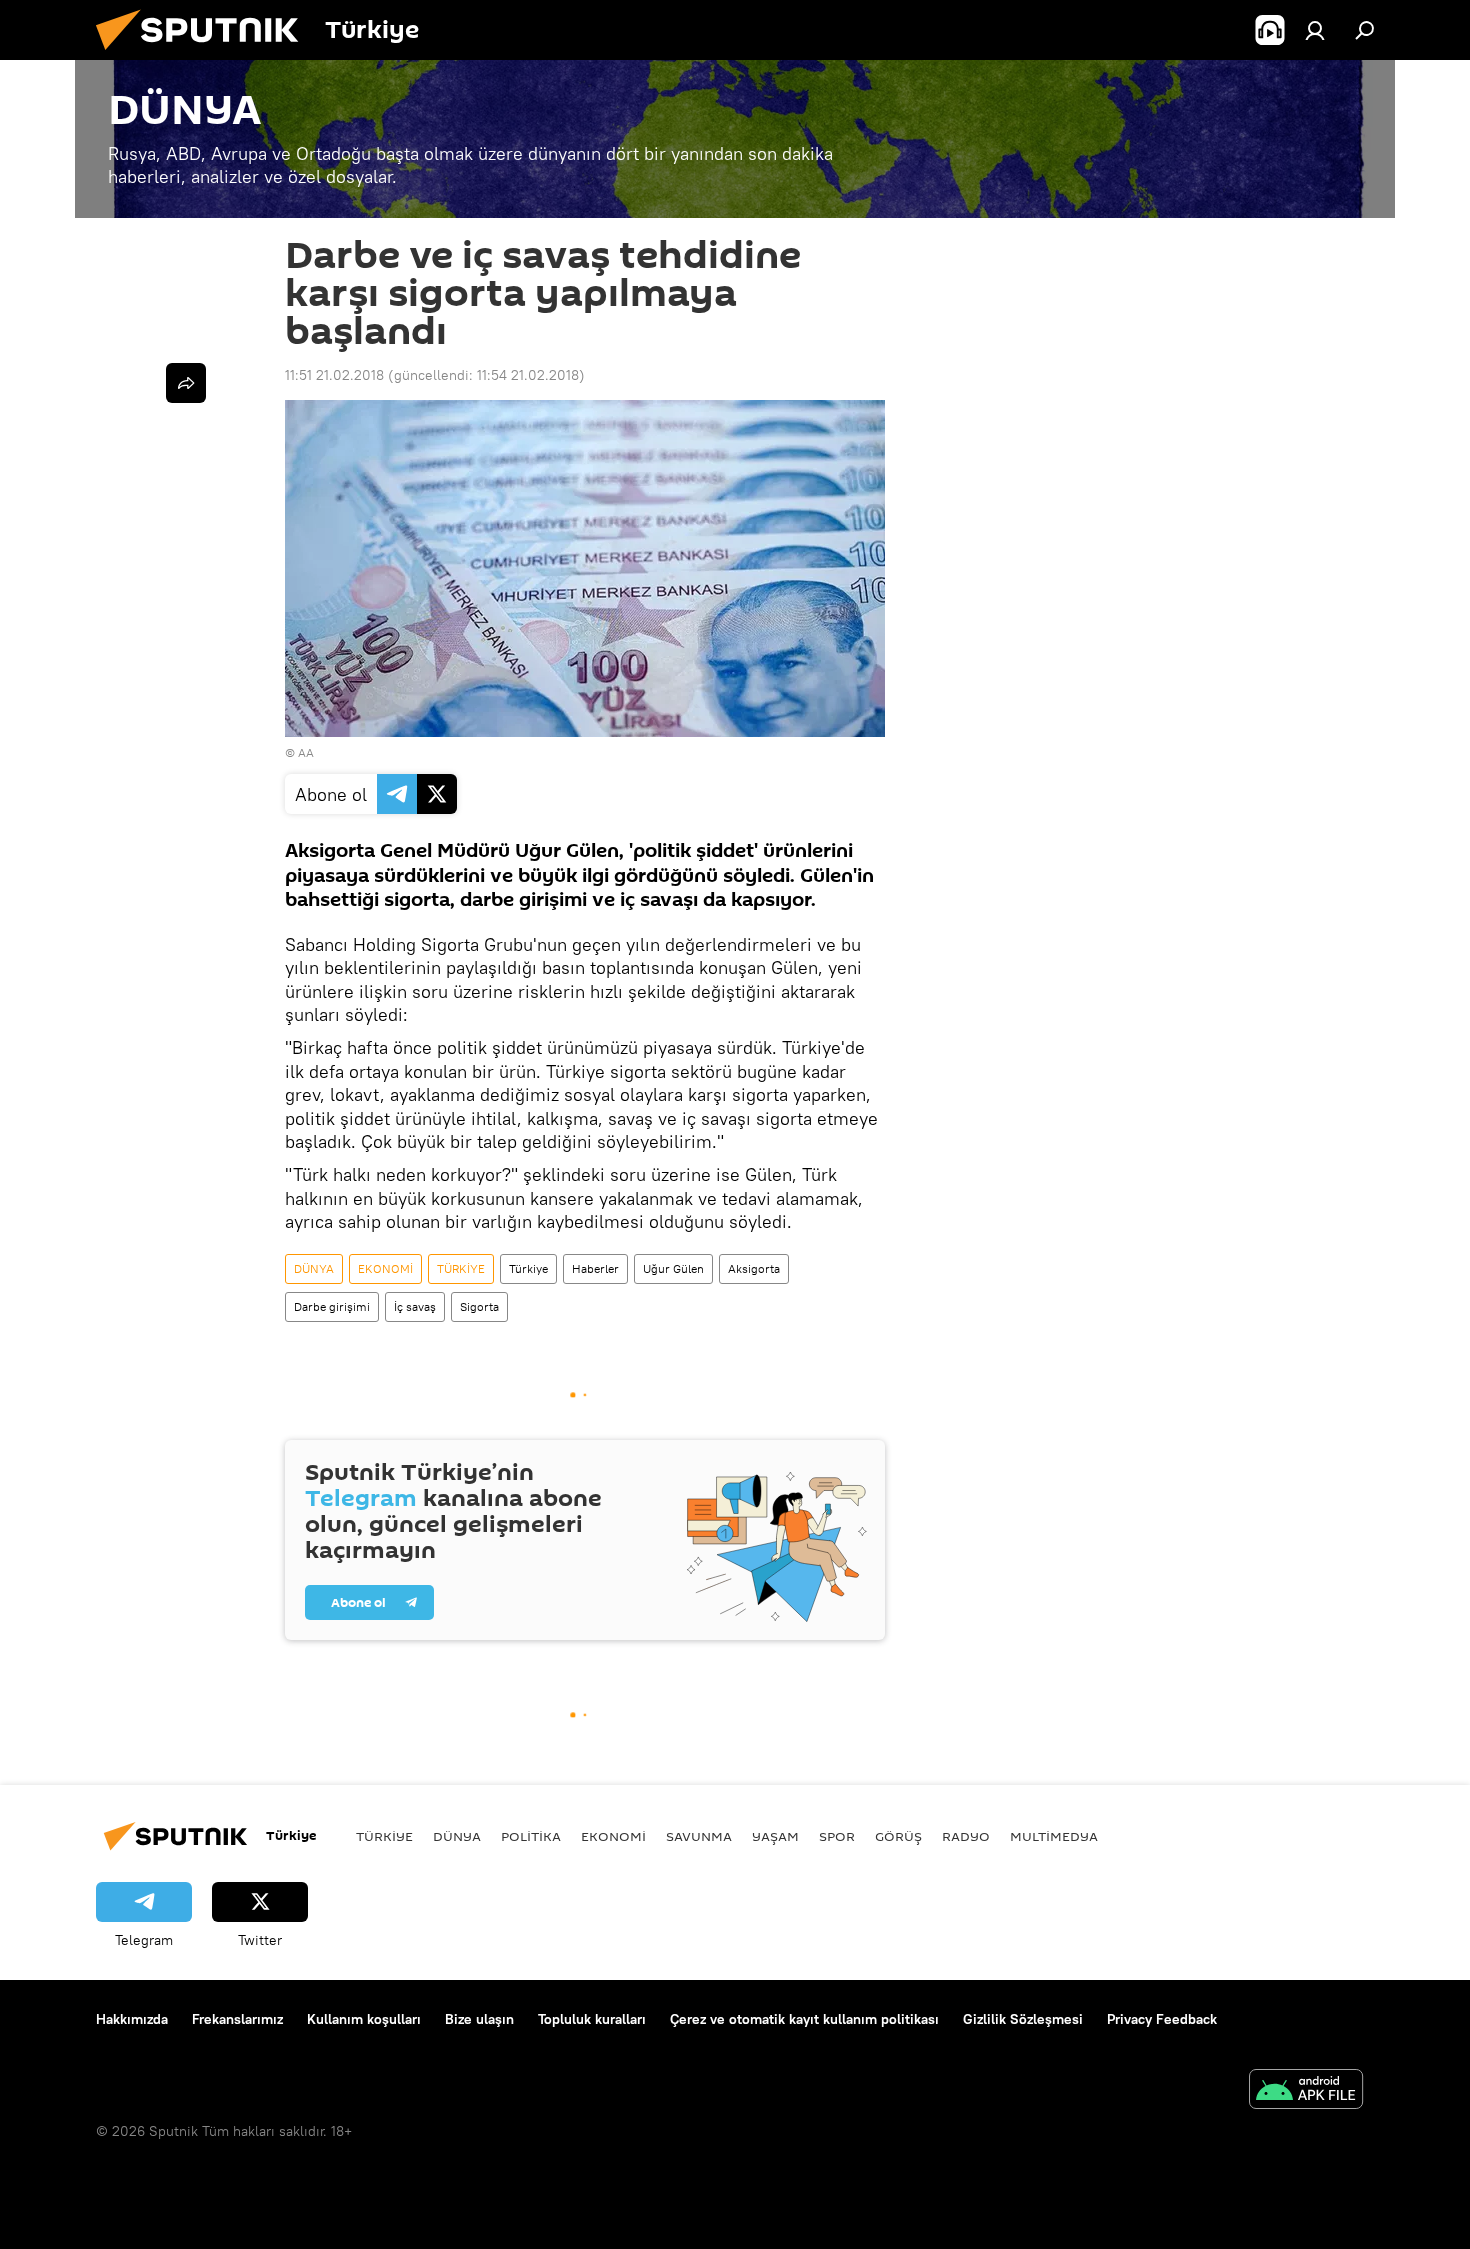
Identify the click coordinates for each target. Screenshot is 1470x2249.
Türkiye (528, 1268)
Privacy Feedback (1162, 2019)
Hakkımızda (132, 2019)
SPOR (837, 1836)
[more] (186, 383)
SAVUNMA (699, 1836)
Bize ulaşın (479, 2019)
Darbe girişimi (332, 1306)
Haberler (595, 1268)
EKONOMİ (385, 1268)
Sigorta (479, 1306)
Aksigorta (754, 1268)
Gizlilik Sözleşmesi (1023, 2019)
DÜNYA (314, 1268)
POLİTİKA (531, 1836)
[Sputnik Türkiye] (205, 55)
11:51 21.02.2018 (334, 375)
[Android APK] (1306, 2091)
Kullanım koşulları (364, 2019)
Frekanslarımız (237, 2019)
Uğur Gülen (673, 1268)
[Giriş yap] (1315, 30)
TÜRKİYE (461, 1268)
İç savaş (415, 1306)
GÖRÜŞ (898, 1836)
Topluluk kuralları (592, 2019)
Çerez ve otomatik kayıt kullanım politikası (804, 2019)
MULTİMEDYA (1054, 1836)
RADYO (966, 1836)
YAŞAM (775, 1836)
